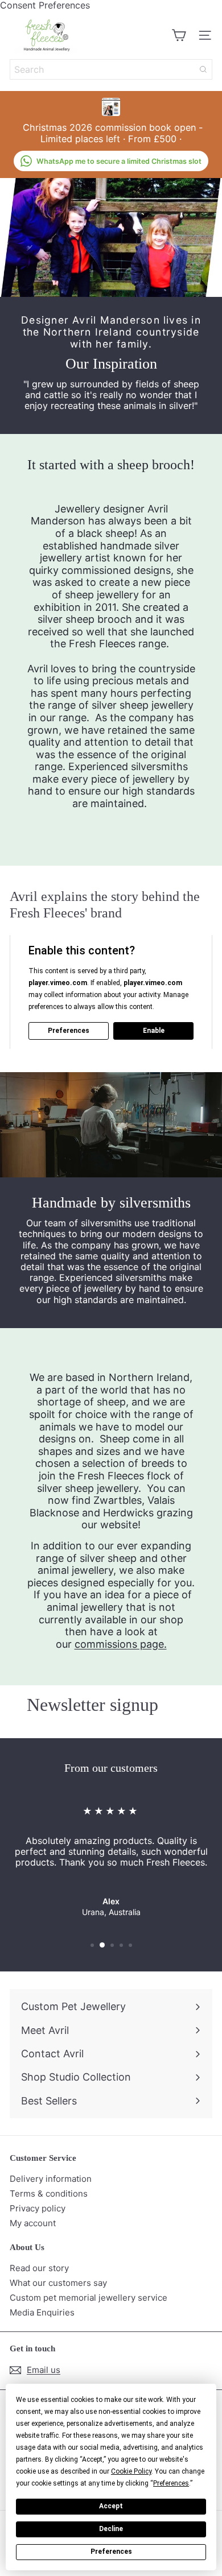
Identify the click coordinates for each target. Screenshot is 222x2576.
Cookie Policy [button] (131, 2471)
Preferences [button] (171, 2483)
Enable (154, 1031)
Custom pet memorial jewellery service (89, 2298)
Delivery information (51, 2179)
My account (33, 2223)
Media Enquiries (42, 2312)
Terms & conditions (49, 2193)
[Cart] (179, 35)
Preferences (111, 2552)
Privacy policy (38, 2208)
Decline (111, 2529)
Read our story (39, 2268)
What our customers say (58, 2283)
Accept (111, 2506)
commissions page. (121, 1644)
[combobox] (111, 69)
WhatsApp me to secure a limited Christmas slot (119, 161)
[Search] (203, 69)
